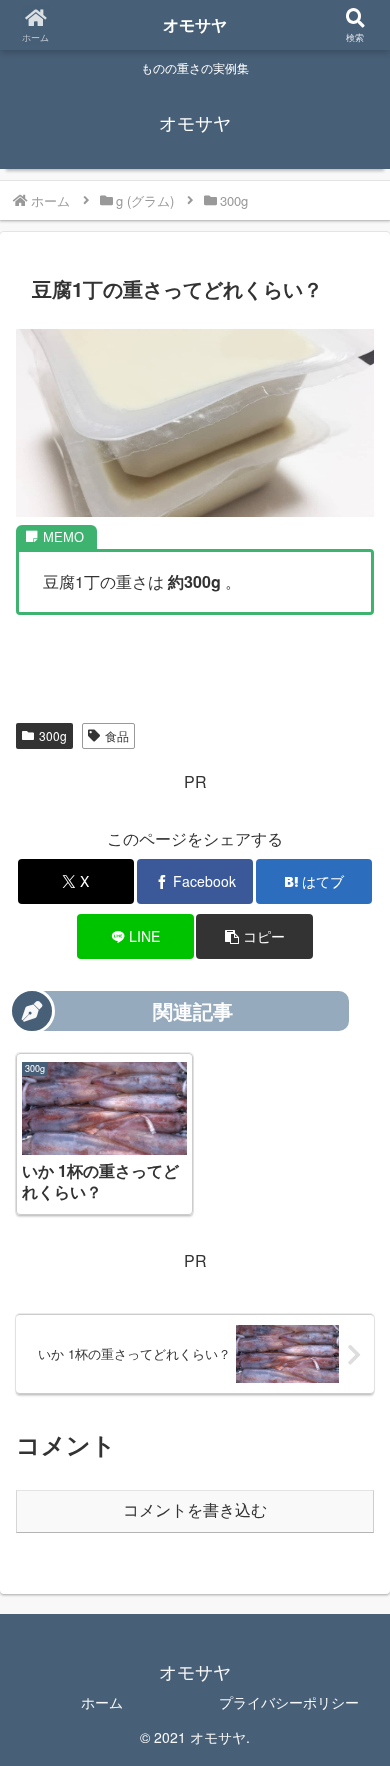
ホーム (102, 1702)
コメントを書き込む (195, 1510)
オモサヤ (195, 24)
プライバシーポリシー (289, 1702)
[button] (254, 936)
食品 (117, 735)
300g (53, 735)
